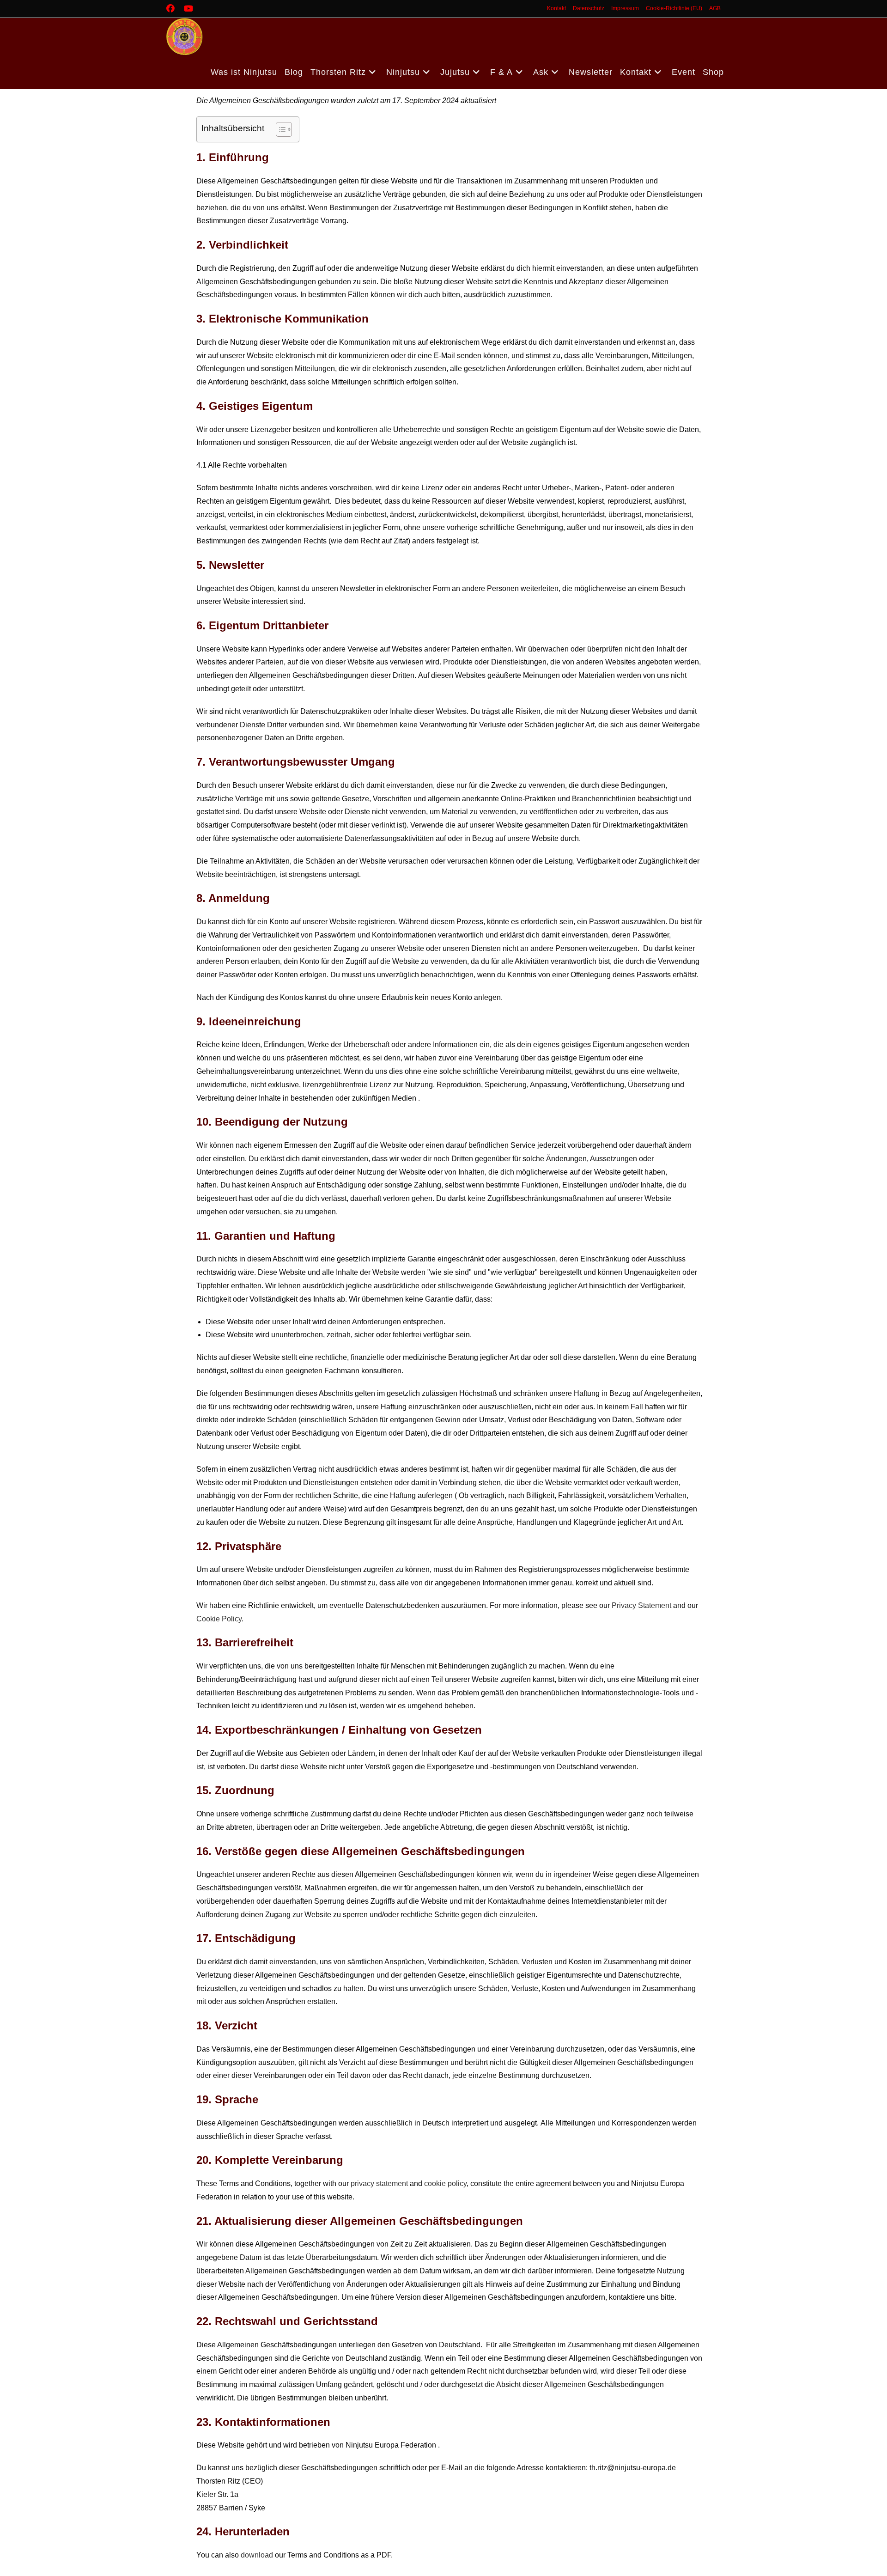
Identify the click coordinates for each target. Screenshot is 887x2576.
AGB (715, 8)
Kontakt (556, 8)
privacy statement (379, 2183)
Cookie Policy (219, 1619)
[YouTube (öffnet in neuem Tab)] (188, 9)
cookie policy (445, 2183)
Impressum (625, 8)
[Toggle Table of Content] (279, 129)
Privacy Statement (641, 1605)
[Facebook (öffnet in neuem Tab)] (173, 9)
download (257, 2555)
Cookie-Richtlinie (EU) (674, 8)
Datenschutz (589, 8)
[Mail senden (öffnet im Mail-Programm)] (206, 9)
